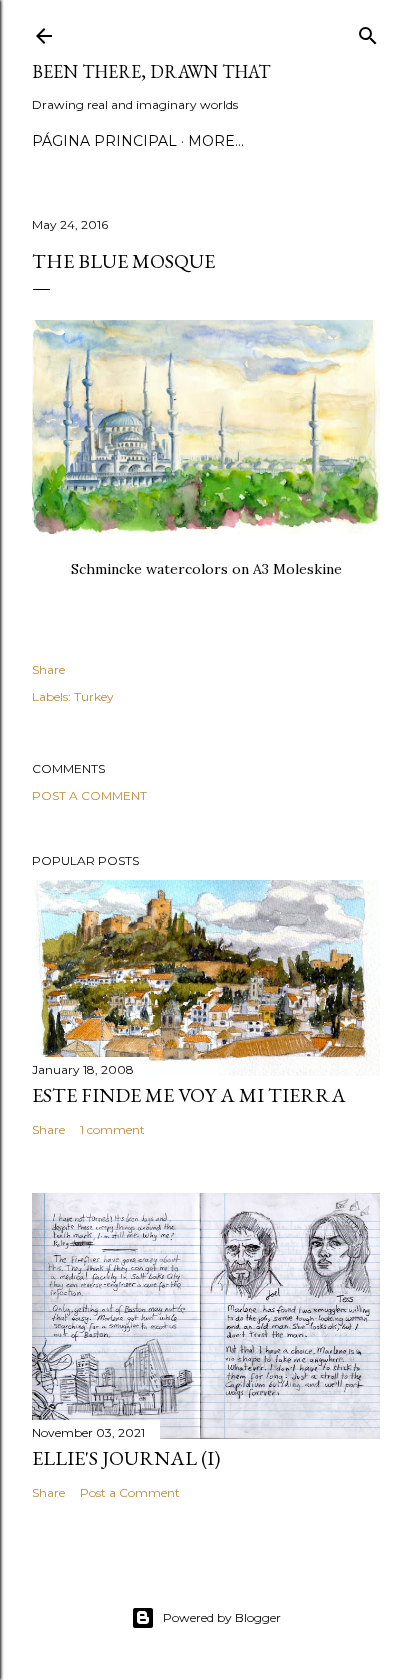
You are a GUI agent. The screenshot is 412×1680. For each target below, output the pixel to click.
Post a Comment (89, 795)
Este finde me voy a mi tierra (189, 1095)
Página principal (104, 141)
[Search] (368, 31)
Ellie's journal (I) (126, 1458)
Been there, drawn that (151, 71)
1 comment (112, 1129)
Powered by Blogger (222, 1617)
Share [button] (48, 669)
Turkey (94, 696)
